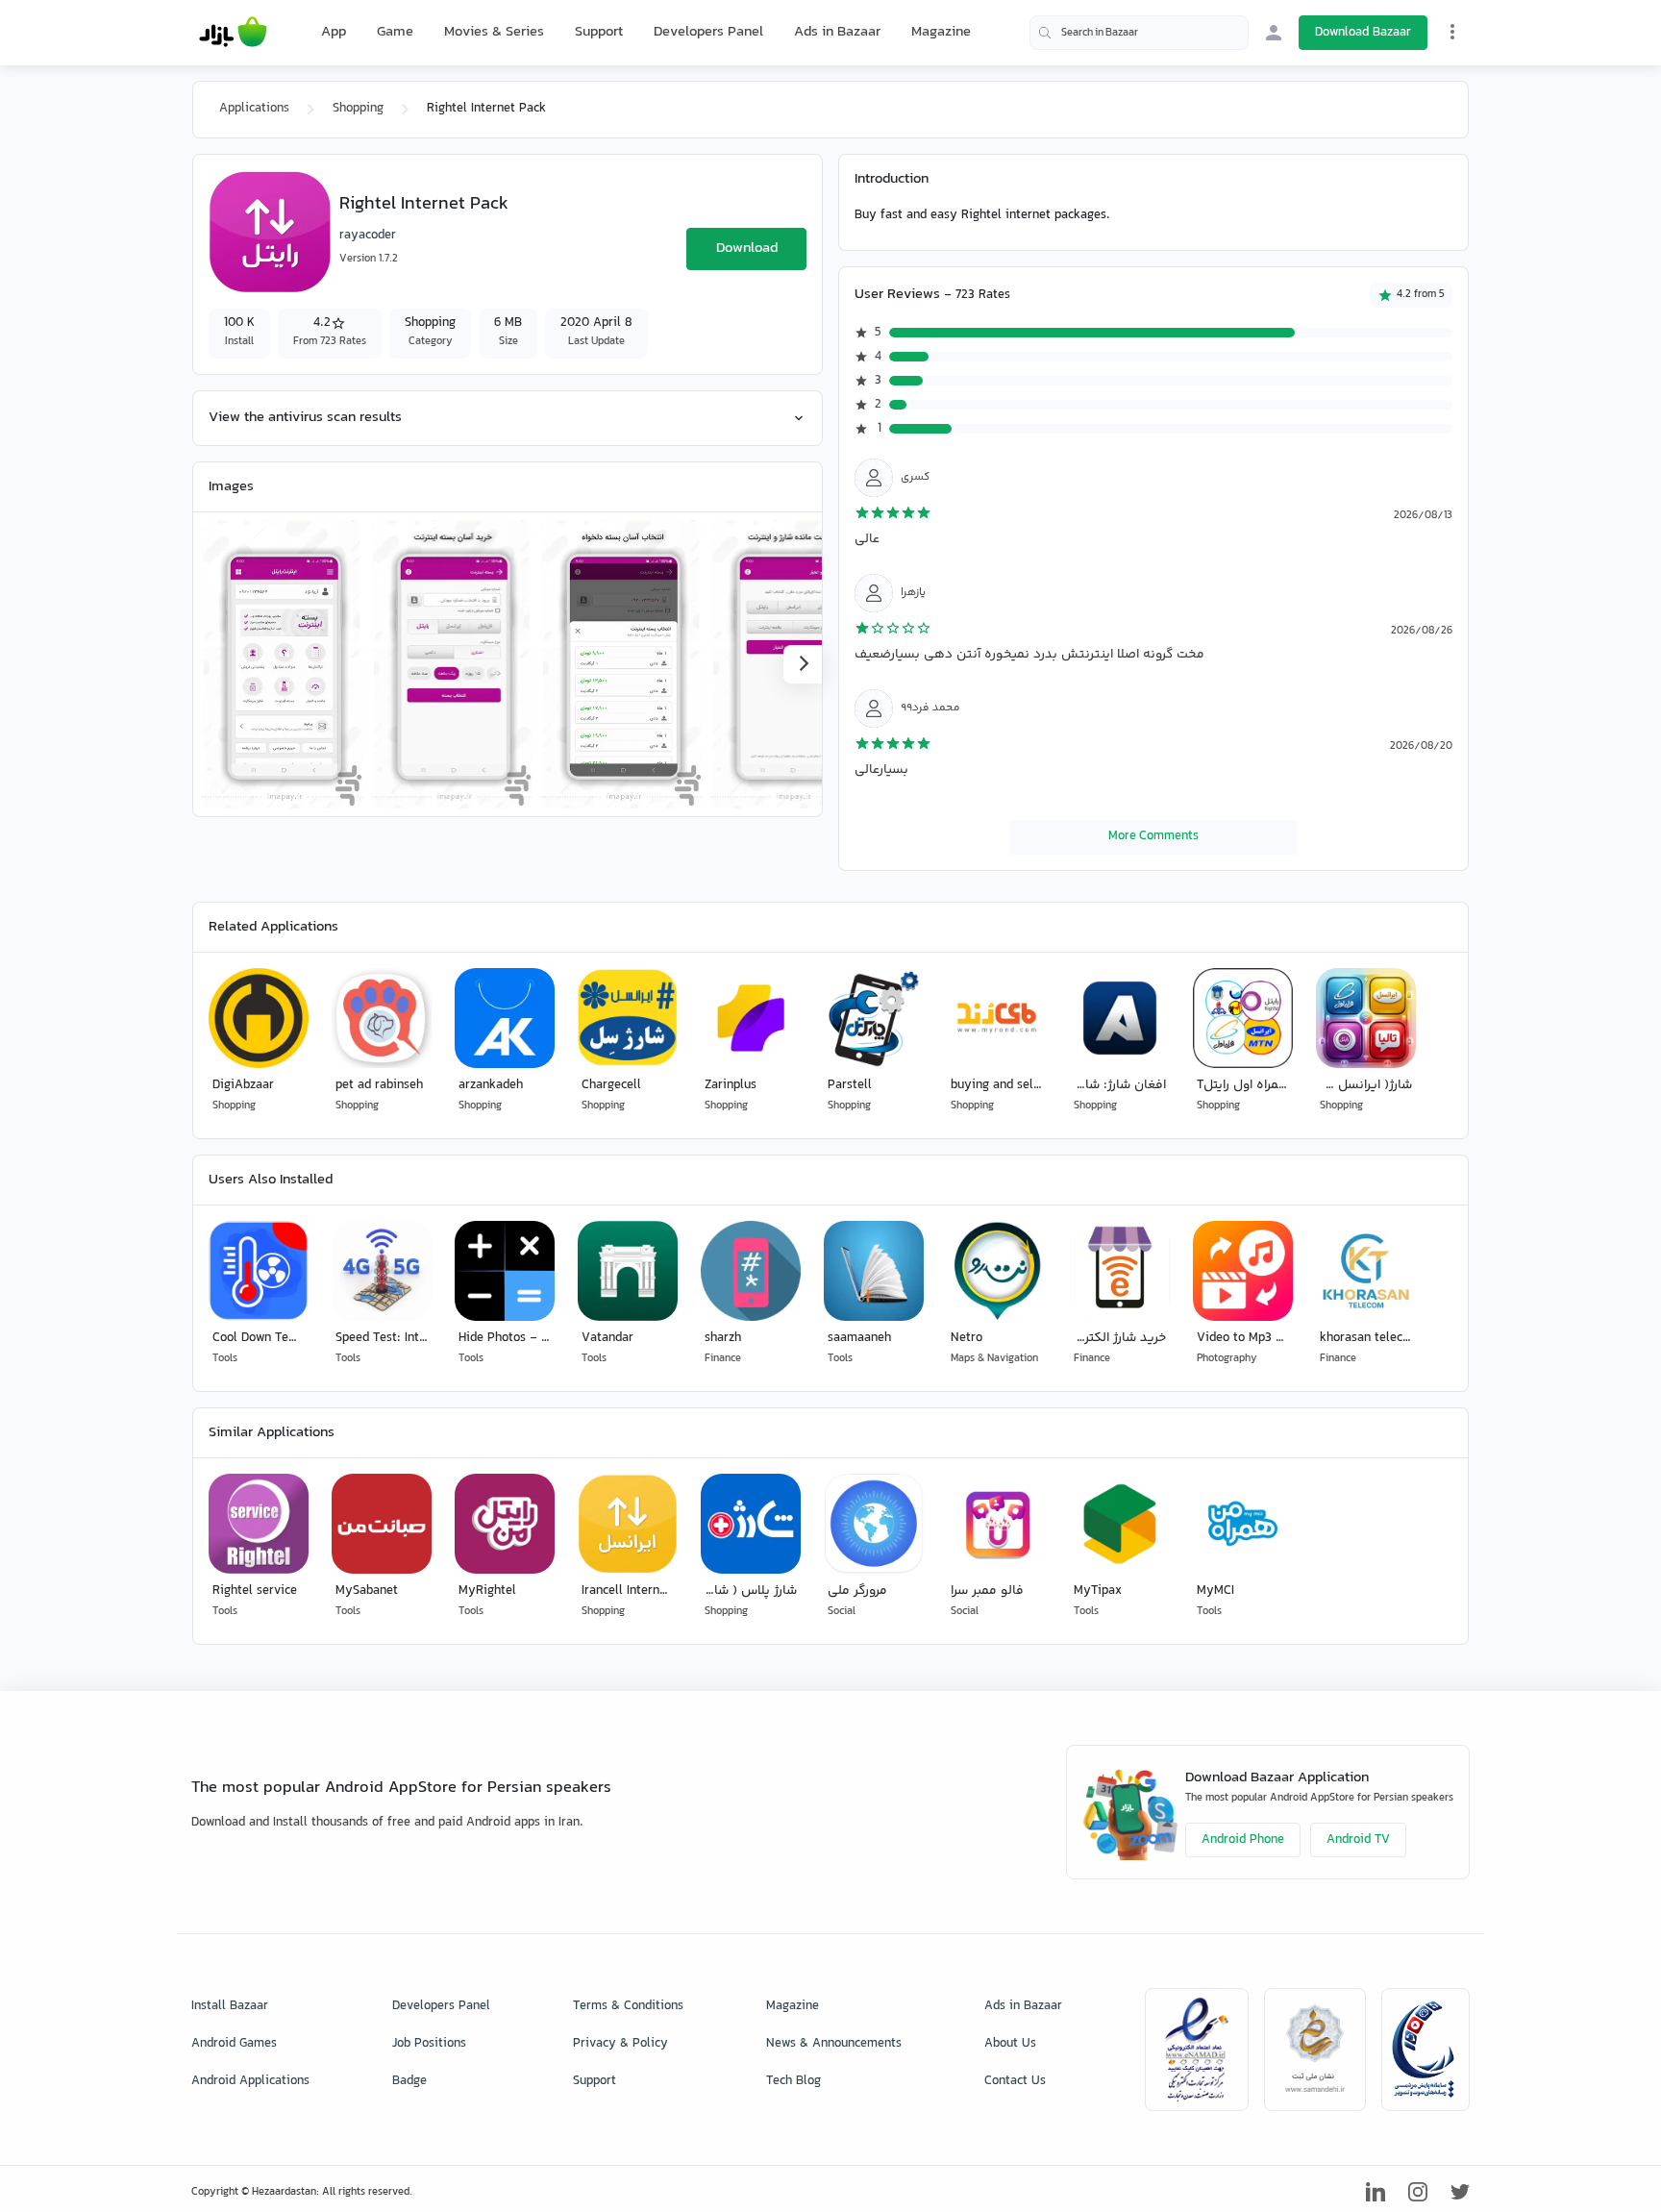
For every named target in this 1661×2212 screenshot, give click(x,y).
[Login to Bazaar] (1274, 33)
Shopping (358, 109)
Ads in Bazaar (837, 32)
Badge (409, 2081)
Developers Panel (708, 32)
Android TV (1358, 1840)
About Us (1010, 2044)
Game (395, 33)
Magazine (941, 32)
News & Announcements (834, 2044)
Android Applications (250, 2081)
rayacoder (368, 236)
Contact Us (1015, 2081)
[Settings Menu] (1452, 32)
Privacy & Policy (620, 2044)
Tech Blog (793, 2081)
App (334, 33)
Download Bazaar (1363, 33)
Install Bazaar (230, 2006)
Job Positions (429, 2044)
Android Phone (1243, 1840)
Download (747, 249)
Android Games (234, 2044)
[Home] (233, 33)
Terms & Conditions (628, 2006)
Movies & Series (494, 32)
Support (599, 32)
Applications (254, 109)
